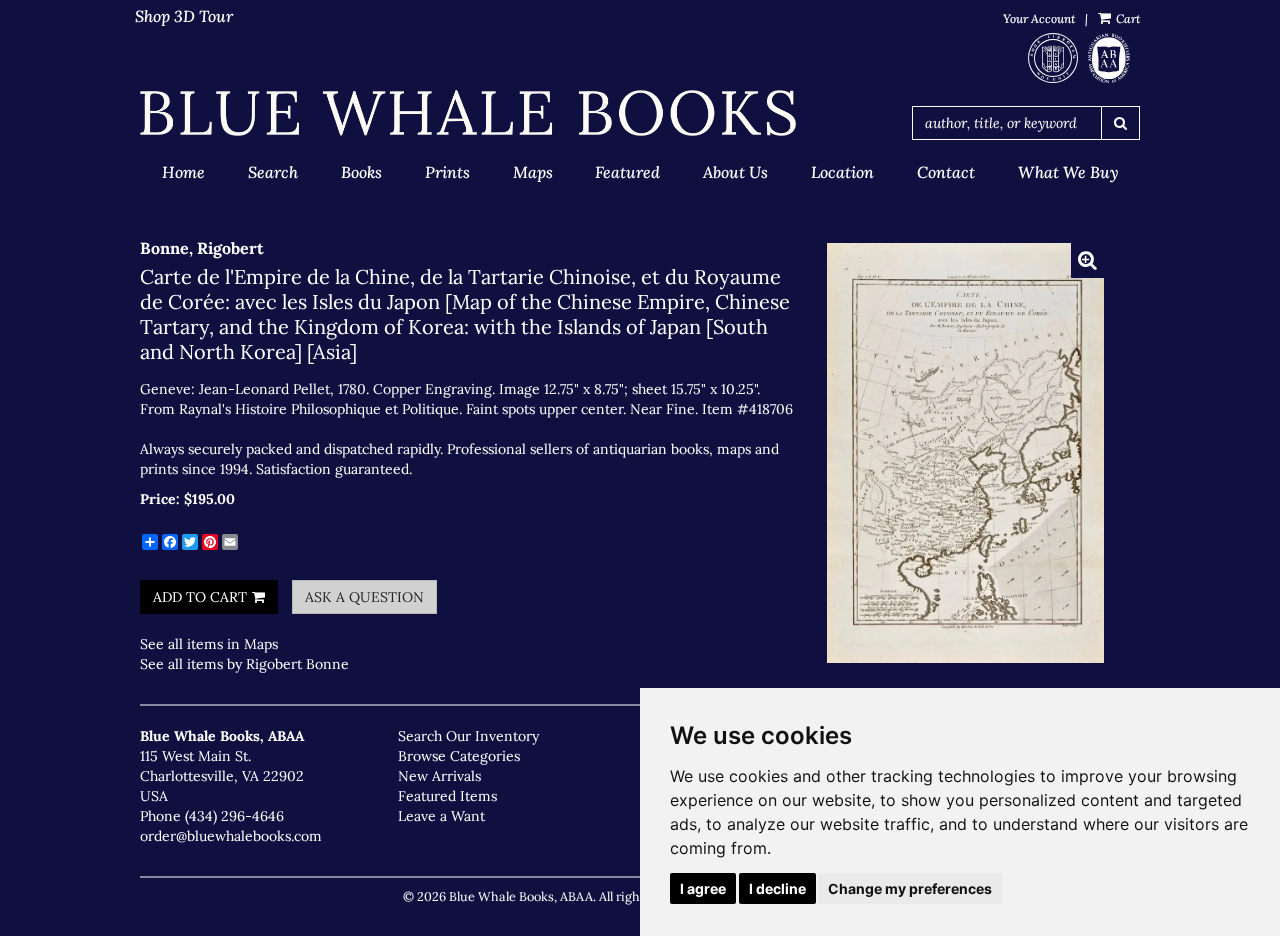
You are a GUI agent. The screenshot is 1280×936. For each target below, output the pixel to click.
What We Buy (1068, 172)
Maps (533, 172)
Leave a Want (441, 816)
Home (183, 172)
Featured (627, 172)
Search (273, 172)
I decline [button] (777, 888)
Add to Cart (200, 597)
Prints (447, 172)
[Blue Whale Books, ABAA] (468, 113)
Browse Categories (459, 756)
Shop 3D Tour (184, 16)
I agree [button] (703, 888)
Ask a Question (364, 597)
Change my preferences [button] (910, 888)
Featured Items (447, 796)
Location (842, 172)
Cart (1126, 18)
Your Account (1039, 18)
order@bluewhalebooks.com (231, 836)
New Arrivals (439, 776)
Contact (946, 172)
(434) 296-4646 (234, 816)
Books (361, 172)
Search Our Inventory (468, 736)
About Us (735, 172)
